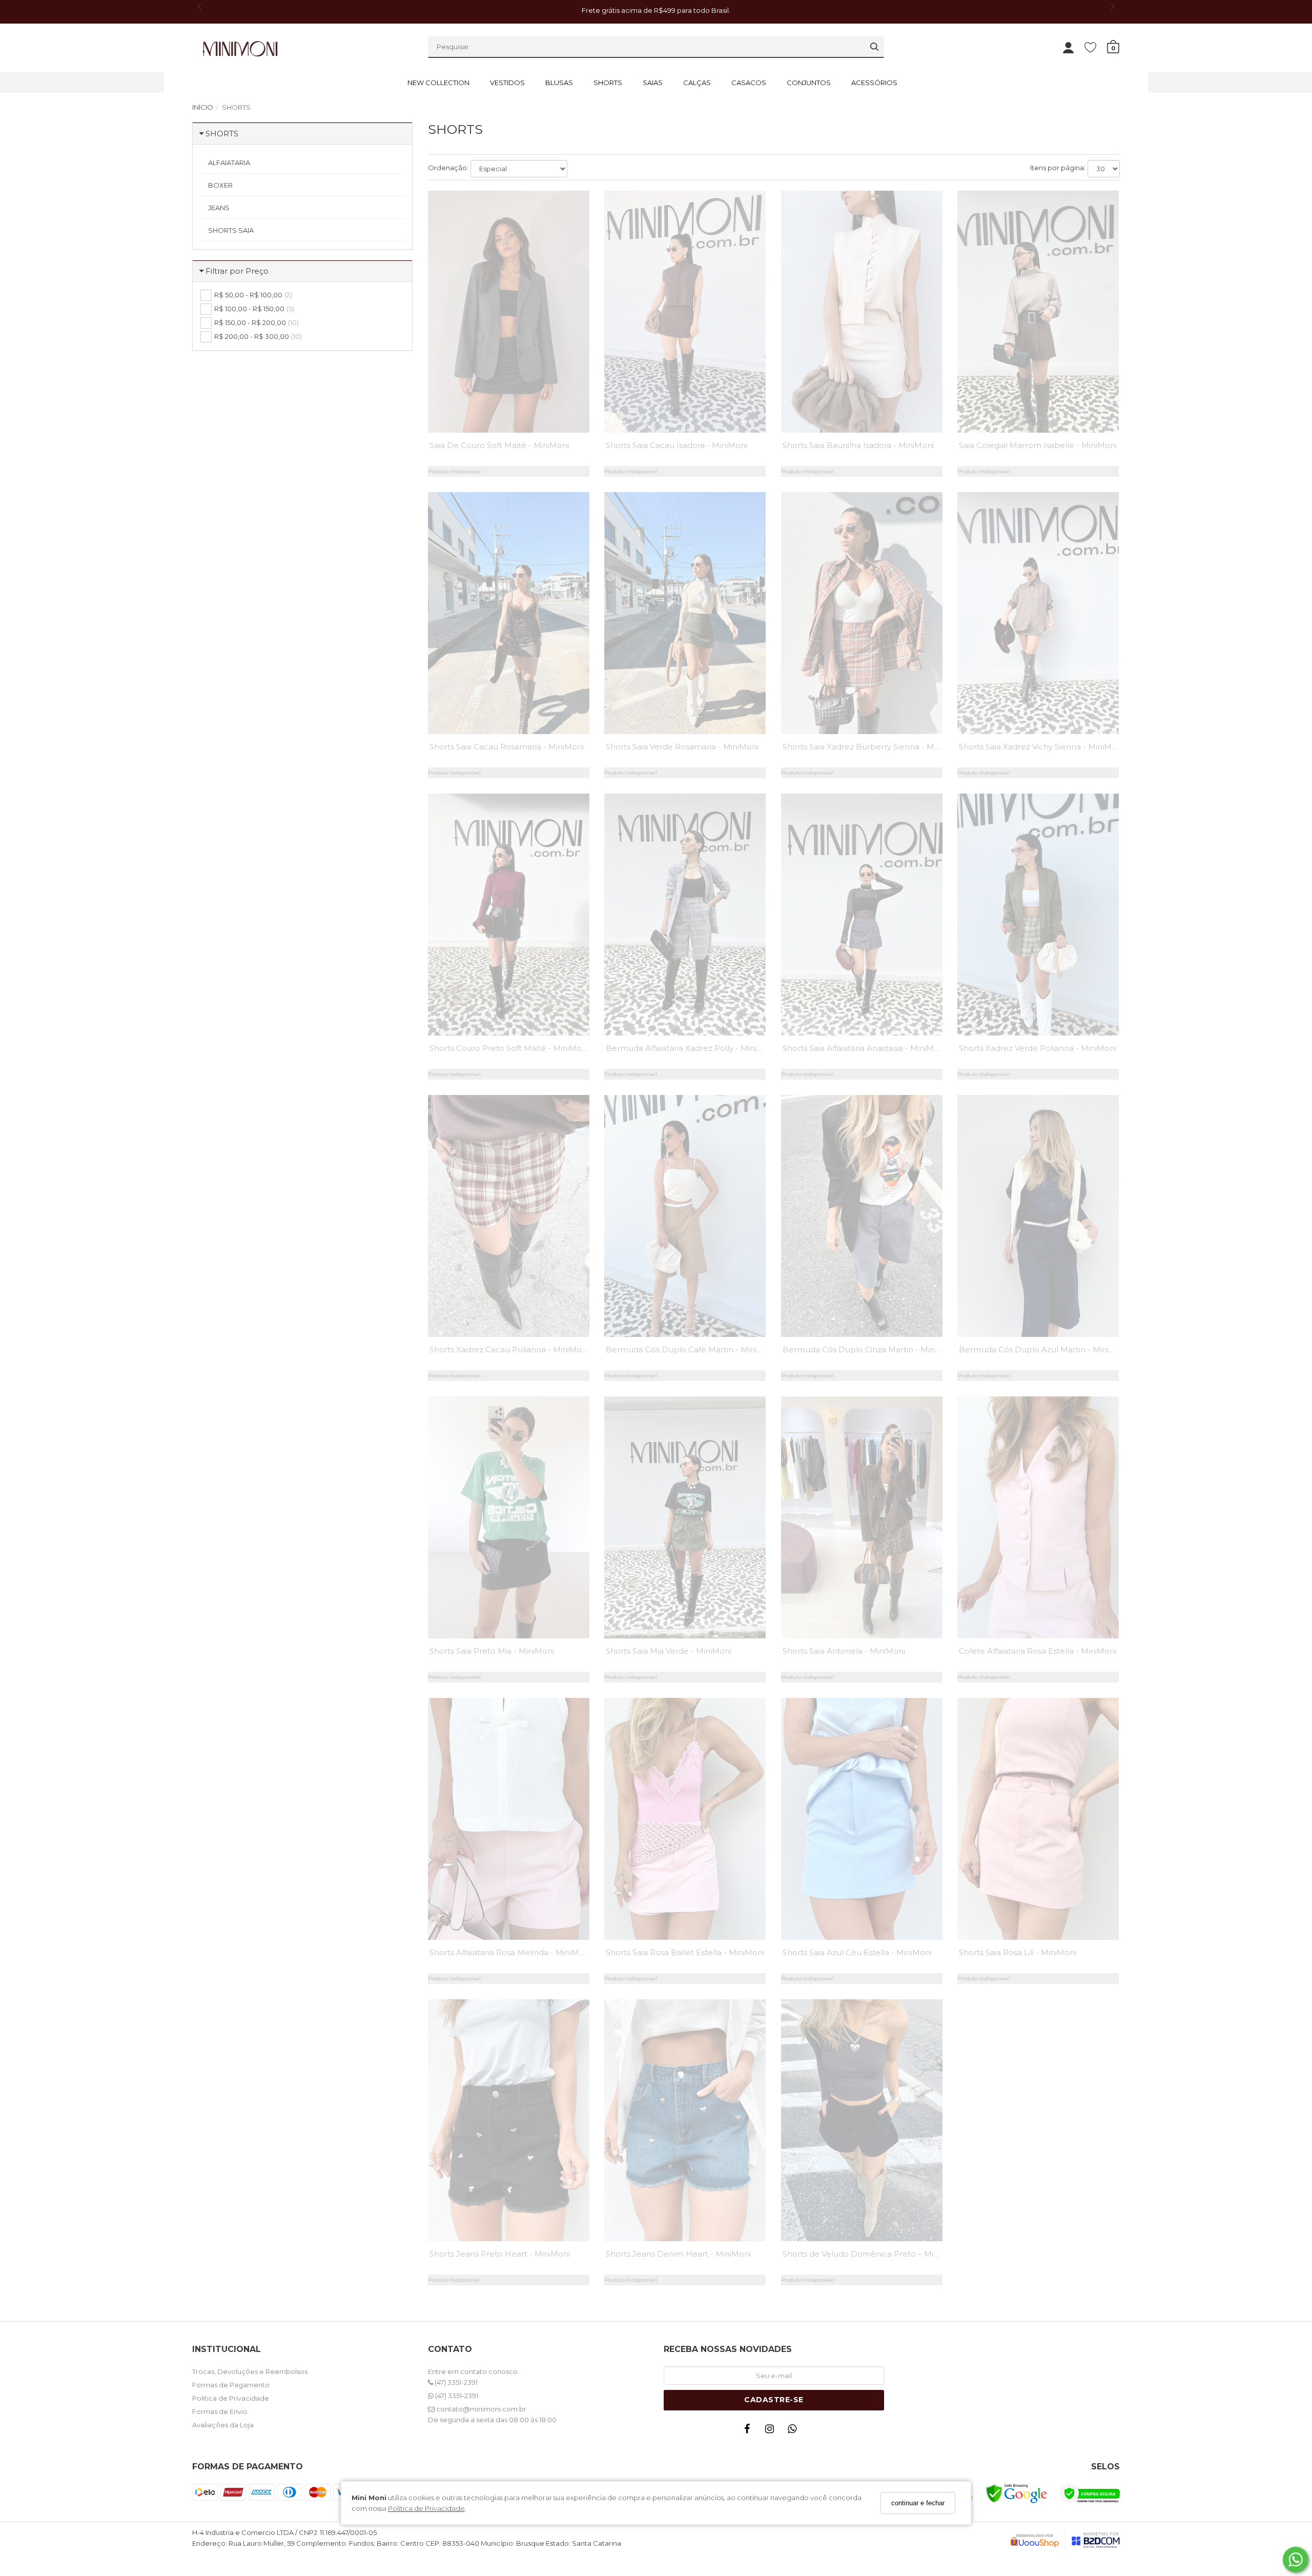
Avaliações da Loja (223, 2425)
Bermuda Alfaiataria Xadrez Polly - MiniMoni (691, 1048)
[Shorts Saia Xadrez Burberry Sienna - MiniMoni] (862, 613)
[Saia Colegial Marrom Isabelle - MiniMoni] (1038, 312)
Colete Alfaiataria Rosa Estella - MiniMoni (1038, 1651)
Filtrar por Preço (237, 271)
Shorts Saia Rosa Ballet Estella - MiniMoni (685, 1952)
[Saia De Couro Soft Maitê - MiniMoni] (509, 312)
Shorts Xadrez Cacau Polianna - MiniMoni (509, 1350)
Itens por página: (1058, 168)
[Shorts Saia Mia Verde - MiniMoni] (685, 1517)
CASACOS (749, 83)
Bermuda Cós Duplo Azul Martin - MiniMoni (1043, 1350)
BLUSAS (559, 83)
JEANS (219, 208)
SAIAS (653, 83)
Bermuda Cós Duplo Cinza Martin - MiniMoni (869, 1350)
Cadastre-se (774, 2400)
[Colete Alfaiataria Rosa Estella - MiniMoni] (1038, 1517)
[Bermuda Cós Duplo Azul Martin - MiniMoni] (1038, 1216)
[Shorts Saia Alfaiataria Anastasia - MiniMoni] (862, 915)
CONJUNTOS (809, 83)
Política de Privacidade (426, 2508)
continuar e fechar (918, 2503)
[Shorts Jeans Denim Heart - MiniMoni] (685, 2120)
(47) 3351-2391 (455, 2382)
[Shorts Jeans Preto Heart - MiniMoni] (509, 2120)
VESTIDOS (507, 83)
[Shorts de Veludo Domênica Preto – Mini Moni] (862, 2120)
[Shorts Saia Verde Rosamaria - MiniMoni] (685, 613)
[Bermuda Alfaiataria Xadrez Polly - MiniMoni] (685, 915)
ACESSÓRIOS (874, 83)
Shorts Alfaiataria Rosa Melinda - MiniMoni (510, 1952)
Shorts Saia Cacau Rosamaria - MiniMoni (507, 747)
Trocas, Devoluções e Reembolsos (250, 2371)
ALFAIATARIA (229, 163)
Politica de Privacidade (231, 2398)
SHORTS (608, 83)
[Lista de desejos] (1095, 47)
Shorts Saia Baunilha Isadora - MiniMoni (858, 445)
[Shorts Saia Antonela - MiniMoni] (862, 1517)
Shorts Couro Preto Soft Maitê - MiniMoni (509, 1048)
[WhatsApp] (794, 2431)
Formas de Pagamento (231, 2385)
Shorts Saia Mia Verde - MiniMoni (669, 1651)
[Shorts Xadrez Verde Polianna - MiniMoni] (1038, 915)
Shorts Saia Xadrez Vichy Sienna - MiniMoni (1041, 747)
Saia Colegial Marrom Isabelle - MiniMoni (1038, 445)
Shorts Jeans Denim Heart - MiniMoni (678, 2254)
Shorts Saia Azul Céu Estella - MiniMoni (857, 1952)
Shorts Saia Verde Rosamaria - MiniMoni (682, 747)
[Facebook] (749, 2431)
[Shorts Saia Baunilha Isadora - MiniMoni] (862, 312)
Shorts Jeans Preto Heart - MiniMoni (500, 2254)
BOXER (220, 185)
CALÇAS (697, 83)
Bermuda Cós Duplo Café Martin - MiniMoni (691, 1350)
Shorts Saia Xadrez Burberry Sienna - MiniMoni (872, 747)
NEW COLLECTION (438, 83)
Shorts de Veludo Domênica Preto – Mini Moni (872, 2254)
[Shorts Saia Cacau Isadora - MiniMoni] (685, 312)
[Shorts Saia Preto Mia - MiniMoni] (509, 1517)
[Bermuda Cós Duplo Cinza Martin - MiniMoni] (862, 1216)
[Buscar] (874, 47)
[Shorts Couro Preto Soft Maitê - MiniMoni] (509, 915)
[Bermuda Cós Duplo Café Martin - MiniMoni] (685, 1216)
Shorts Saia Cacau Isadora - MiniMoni (676, 445)
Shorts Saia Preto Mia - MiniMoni (492, 1651)
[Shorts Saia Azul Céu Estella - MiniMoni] (862, 1819)
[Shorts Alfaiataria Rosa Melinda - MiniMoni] (509, 1819)
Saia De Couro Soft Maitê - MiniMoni (499, 445)
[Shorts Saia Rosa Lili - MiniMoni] (1038, 1819)
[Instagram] (772, 2431)
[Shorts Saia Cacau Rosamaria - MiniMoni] (509, 613)
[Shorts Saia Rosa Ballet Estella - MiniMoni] (685, 1819)
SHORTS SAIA (231, 230)
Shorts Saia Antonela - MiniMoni (844, 1651)
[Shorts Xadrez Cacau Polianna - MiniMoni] (509, 1216)
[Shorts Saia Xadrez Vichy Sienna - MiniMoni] (1038, 613)
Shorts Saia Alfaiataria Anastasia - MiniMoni (864, 1048)
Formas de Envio (220, 2411)
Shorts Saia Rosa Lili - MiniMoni (1018, 1952)
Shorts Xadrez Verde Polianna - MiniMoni (1038, 1048)
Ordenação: (448, 168)
